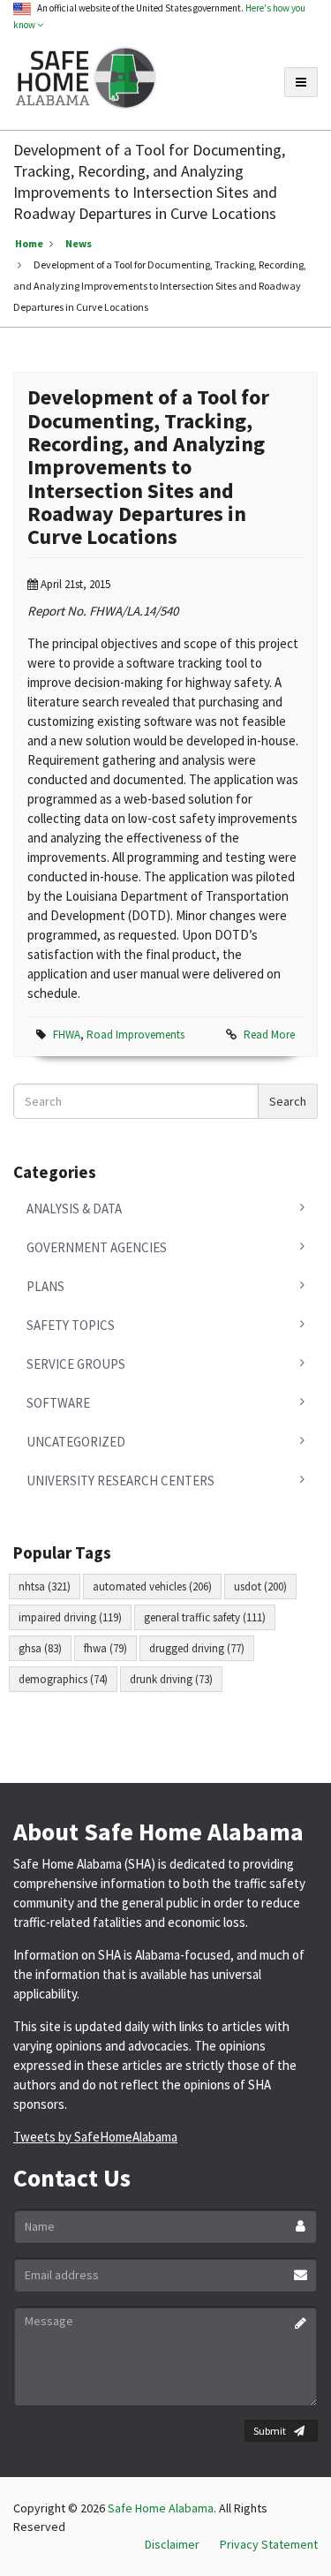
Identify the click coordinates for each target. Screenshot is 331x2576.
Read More (269, 1035)
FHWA (67, 1035)
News (79, 243)
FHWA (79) (105, 1648)
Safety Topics (71, 1325)
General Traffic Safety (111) (205, 1617)
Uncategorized (76, 1442)
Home (29, 243)
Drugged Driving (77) (197, 1648)
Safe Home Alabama (161, 2508)
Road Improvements (135, 1035)
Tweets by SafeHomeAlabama (95, 2137)
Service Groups (76, 1364)
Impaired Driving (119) (70, 1617)
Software (58, 1403)
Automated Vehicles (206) (152, 1586)
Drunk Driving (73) (171, 1679)
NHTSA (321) (45, 1586)
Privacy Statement (269, 2544)
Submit (270, 2431)
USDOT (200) (260, 1586)
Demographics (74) (63, 1679)
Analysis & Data (74, 1209)
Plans (45, 1286)
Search (288, 1101)
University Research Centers (120, 1481)
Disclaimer (172, 2544)
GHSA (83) (40, 1648)
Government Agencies (97, 1247)
